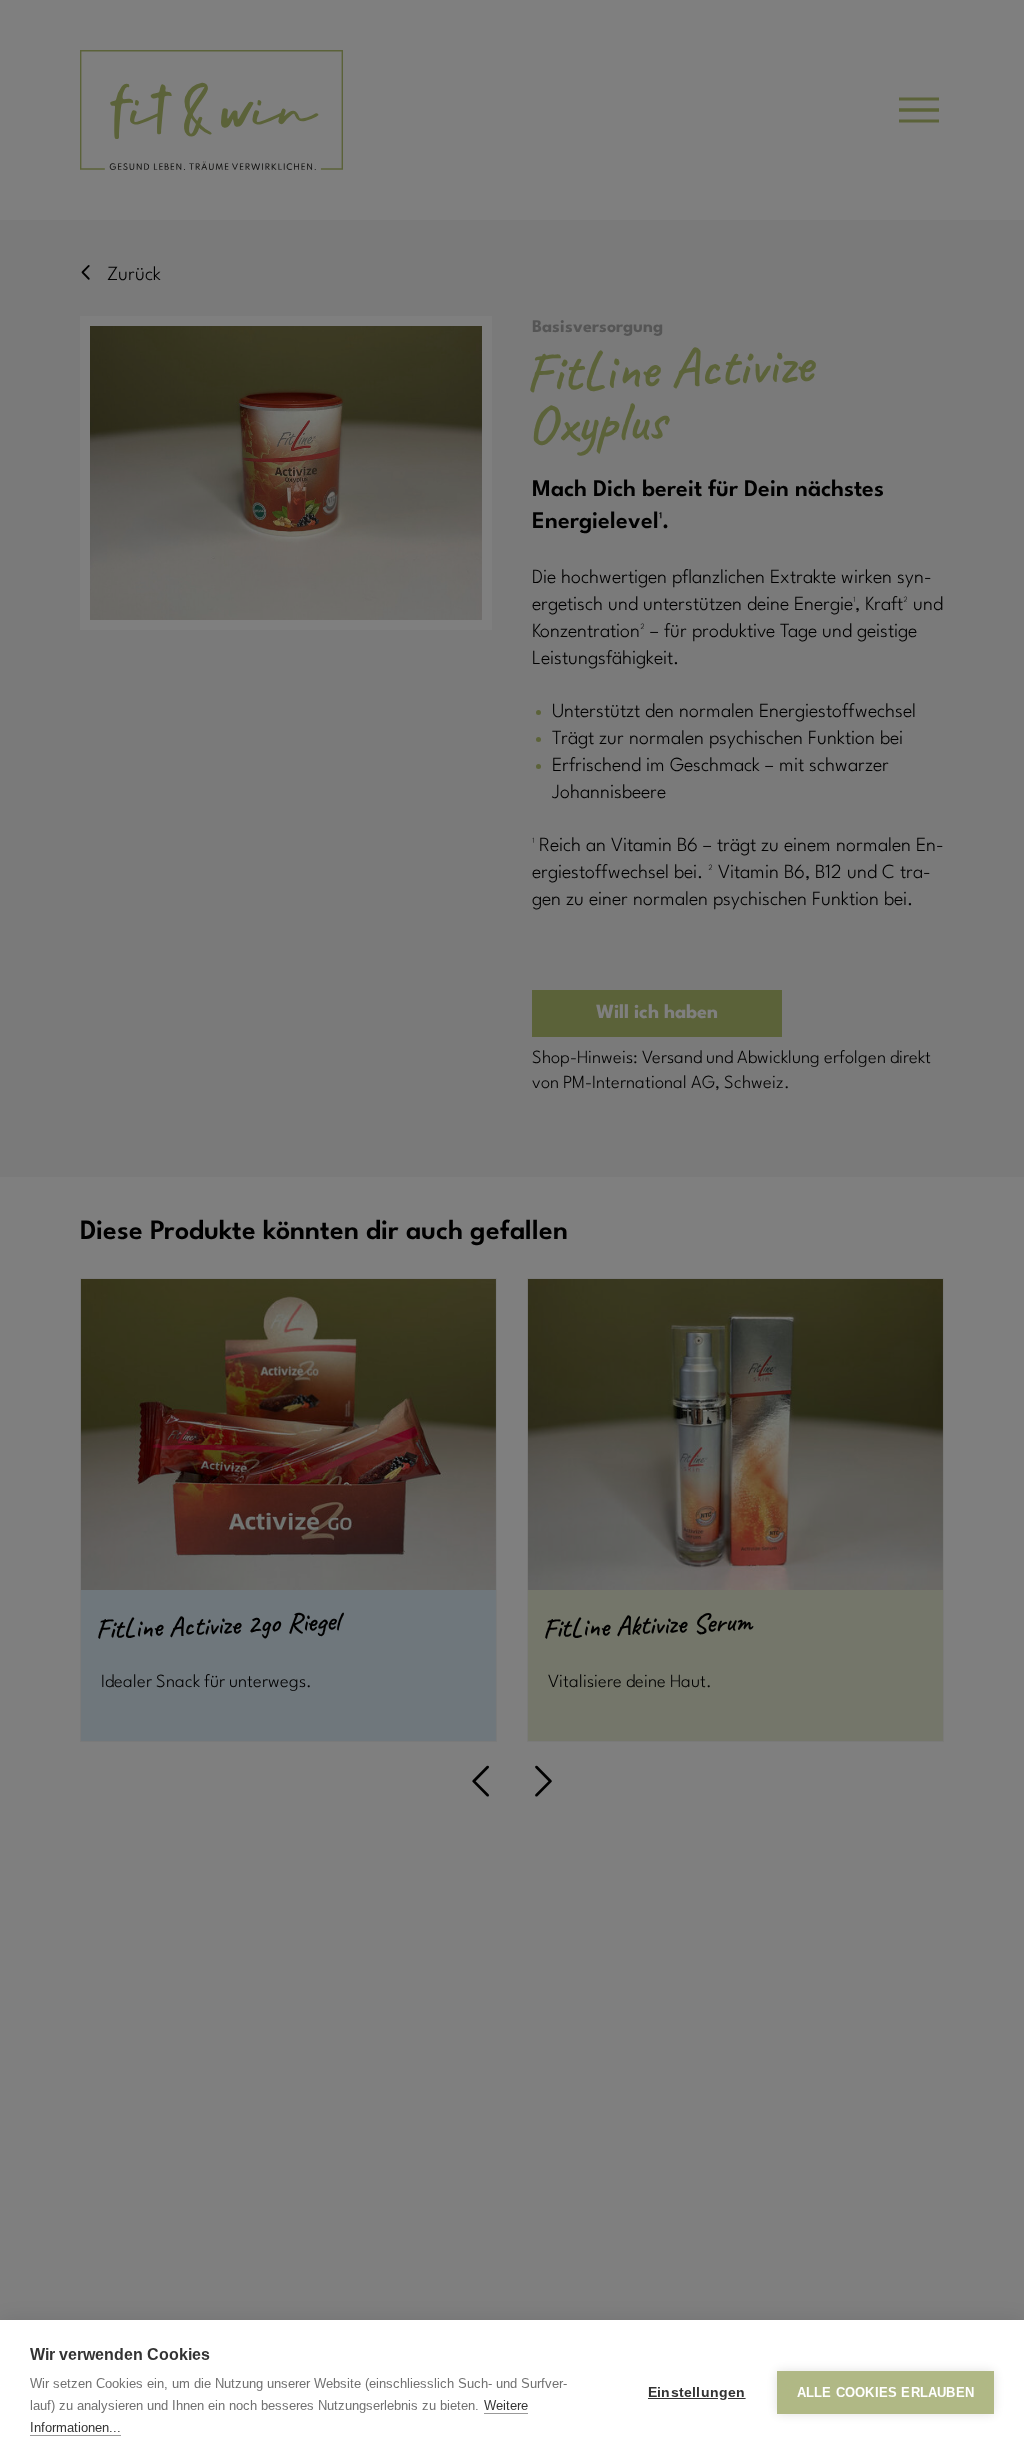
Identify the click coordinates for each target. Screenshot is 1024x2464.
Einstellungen (697, 2392)
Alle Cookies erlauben (885, 2392)
